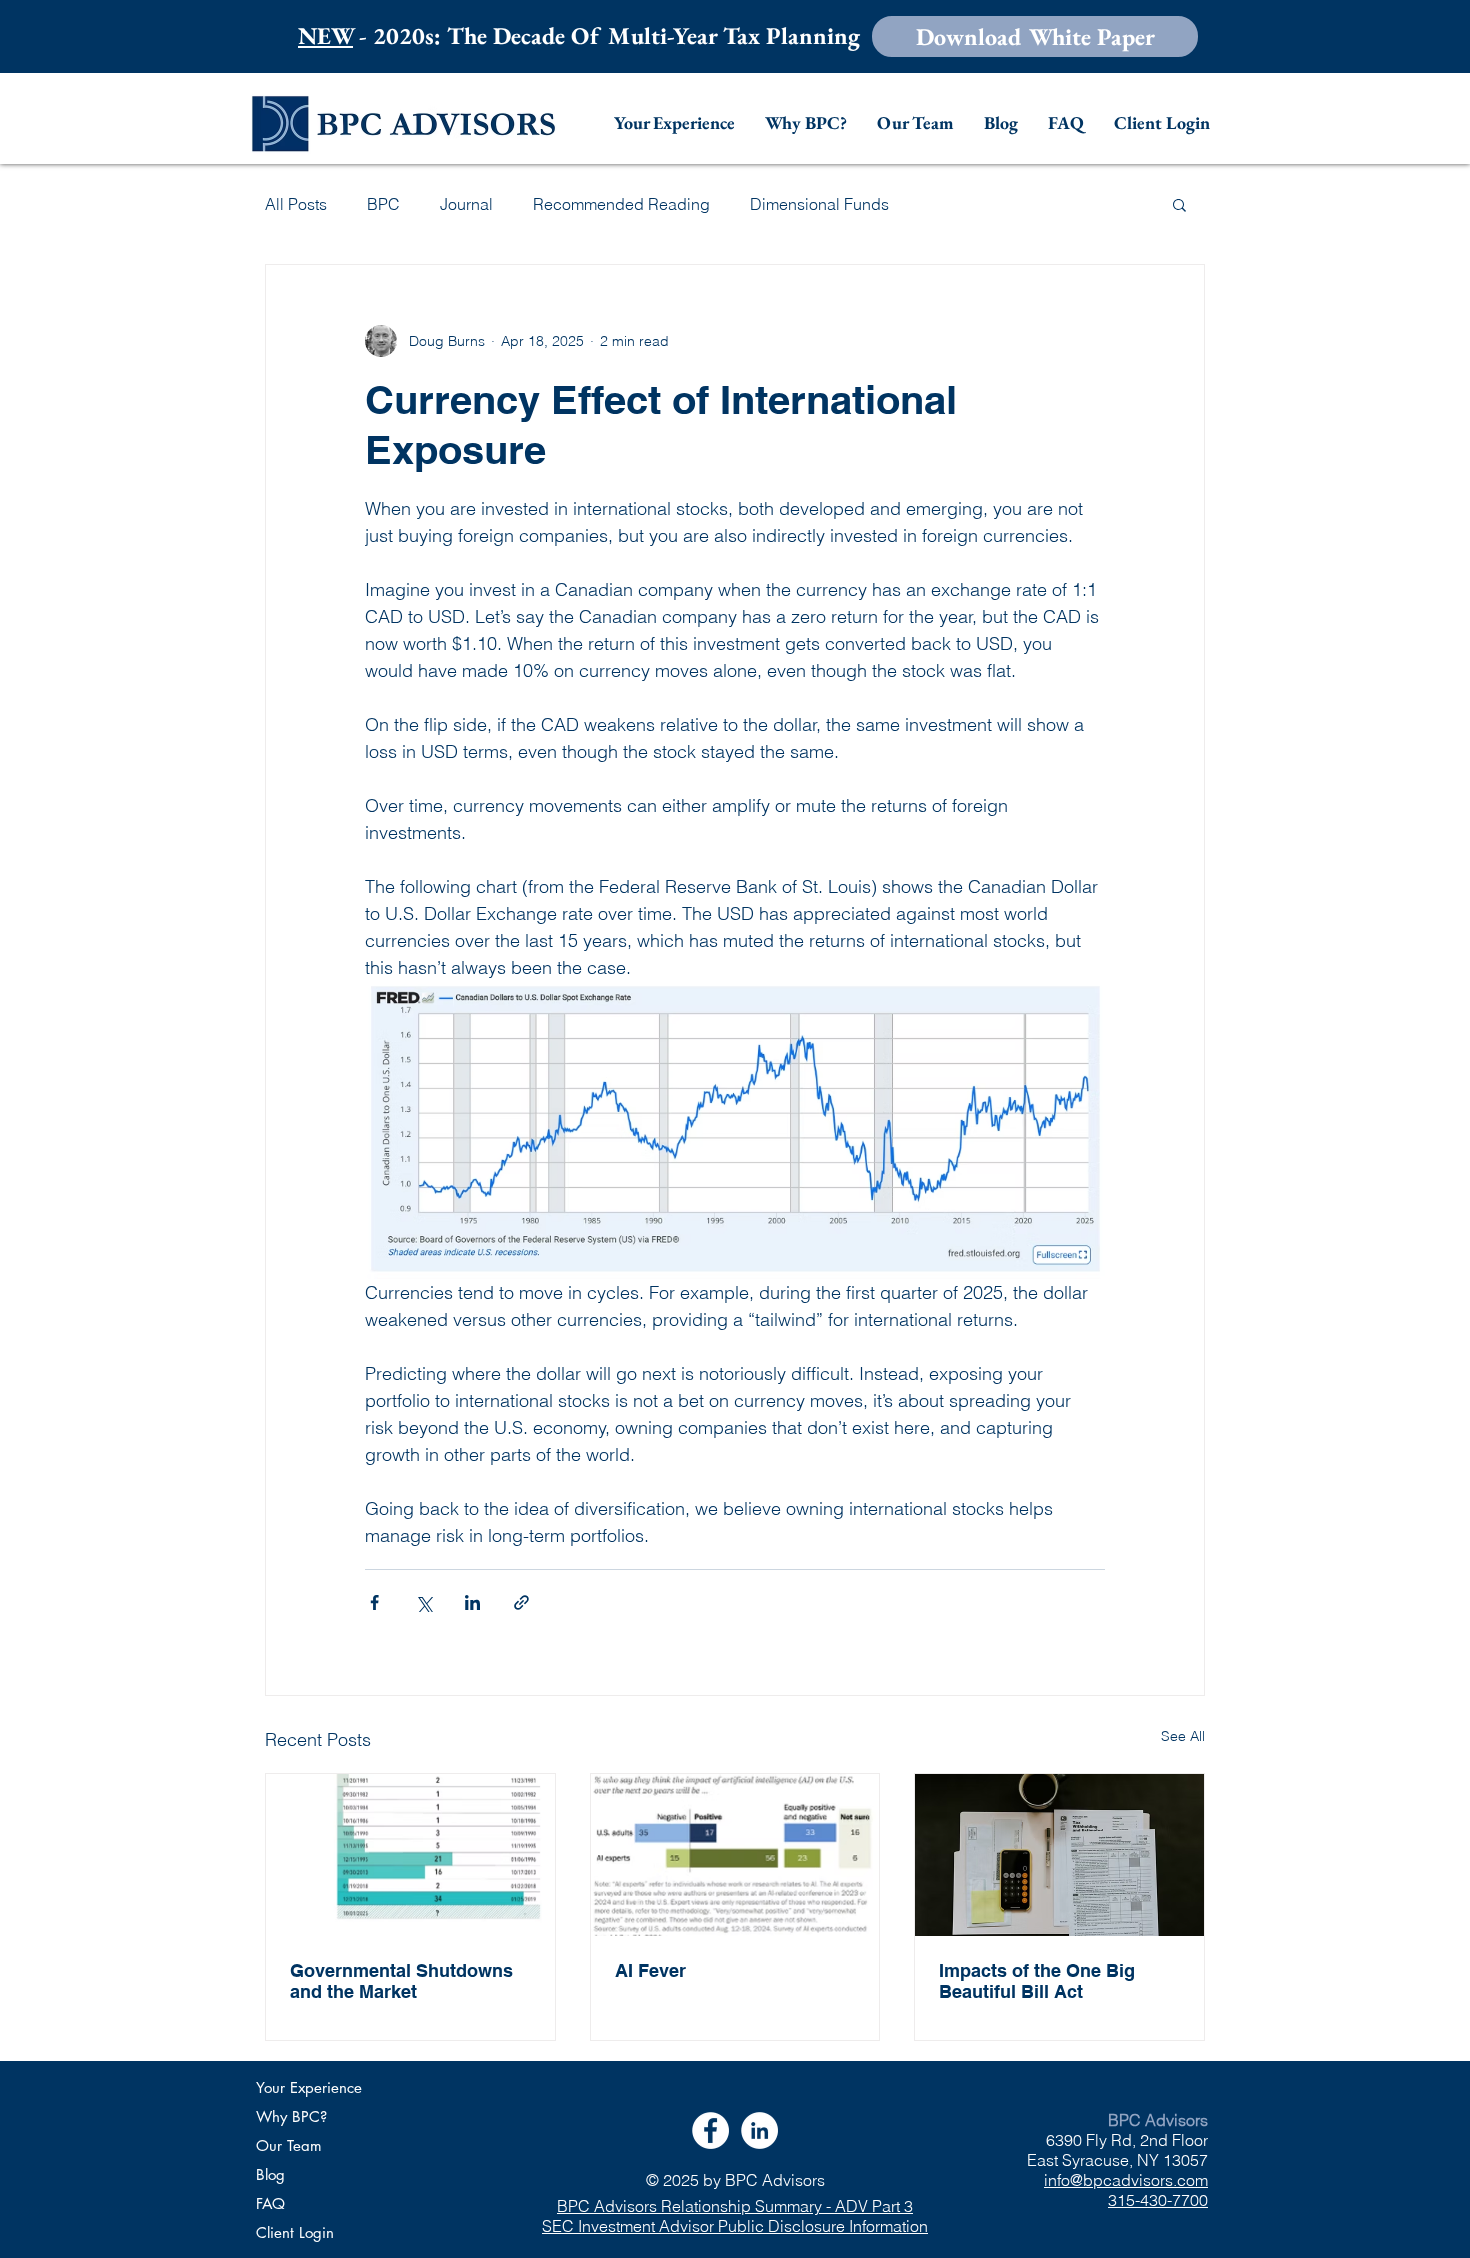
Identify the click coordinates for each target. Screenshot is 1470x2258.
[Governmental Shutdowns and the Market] (410, 1855)
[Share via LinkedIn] (472, 1602)
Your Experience (309, 2087)
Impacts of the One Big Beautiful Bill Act (1037, 1981)
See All (1183, 1736)
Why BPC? (291, 2116)
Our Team (289, 2145)
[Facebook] (710, 2130)
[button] (1035, 36)
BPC (383, 204)
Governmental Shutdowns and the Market (401, 1981)
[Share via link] (521, 1602)
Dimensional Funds (819, 204)
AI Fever (650, 1970)
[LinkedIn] (759, 2130)
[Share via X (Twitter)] (423, 1602)
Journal (466, 204)
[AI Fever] (735, 1855)
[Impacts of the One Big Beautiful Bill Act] (1059, 1855)
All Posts (296, 204)
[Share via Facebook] (374, 1602)
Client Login (295, 2232)
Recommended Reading (621, 204)
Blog (270, 2174)
